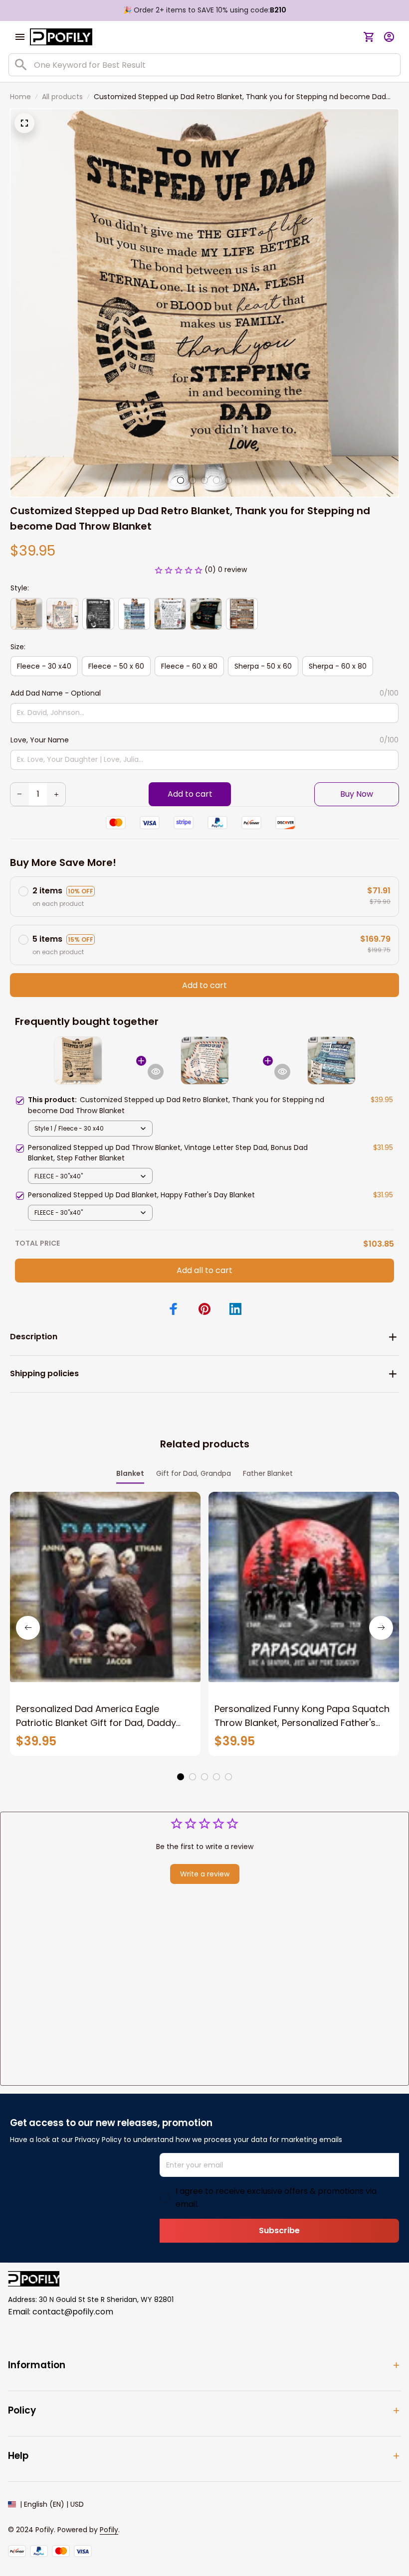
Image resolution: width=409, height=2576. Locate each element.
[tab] (181, 480)
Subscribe (279, 2230)
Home (20, 97)
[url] (109, 2530)
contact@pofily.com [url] (73, 2312)
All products (62, 97)
